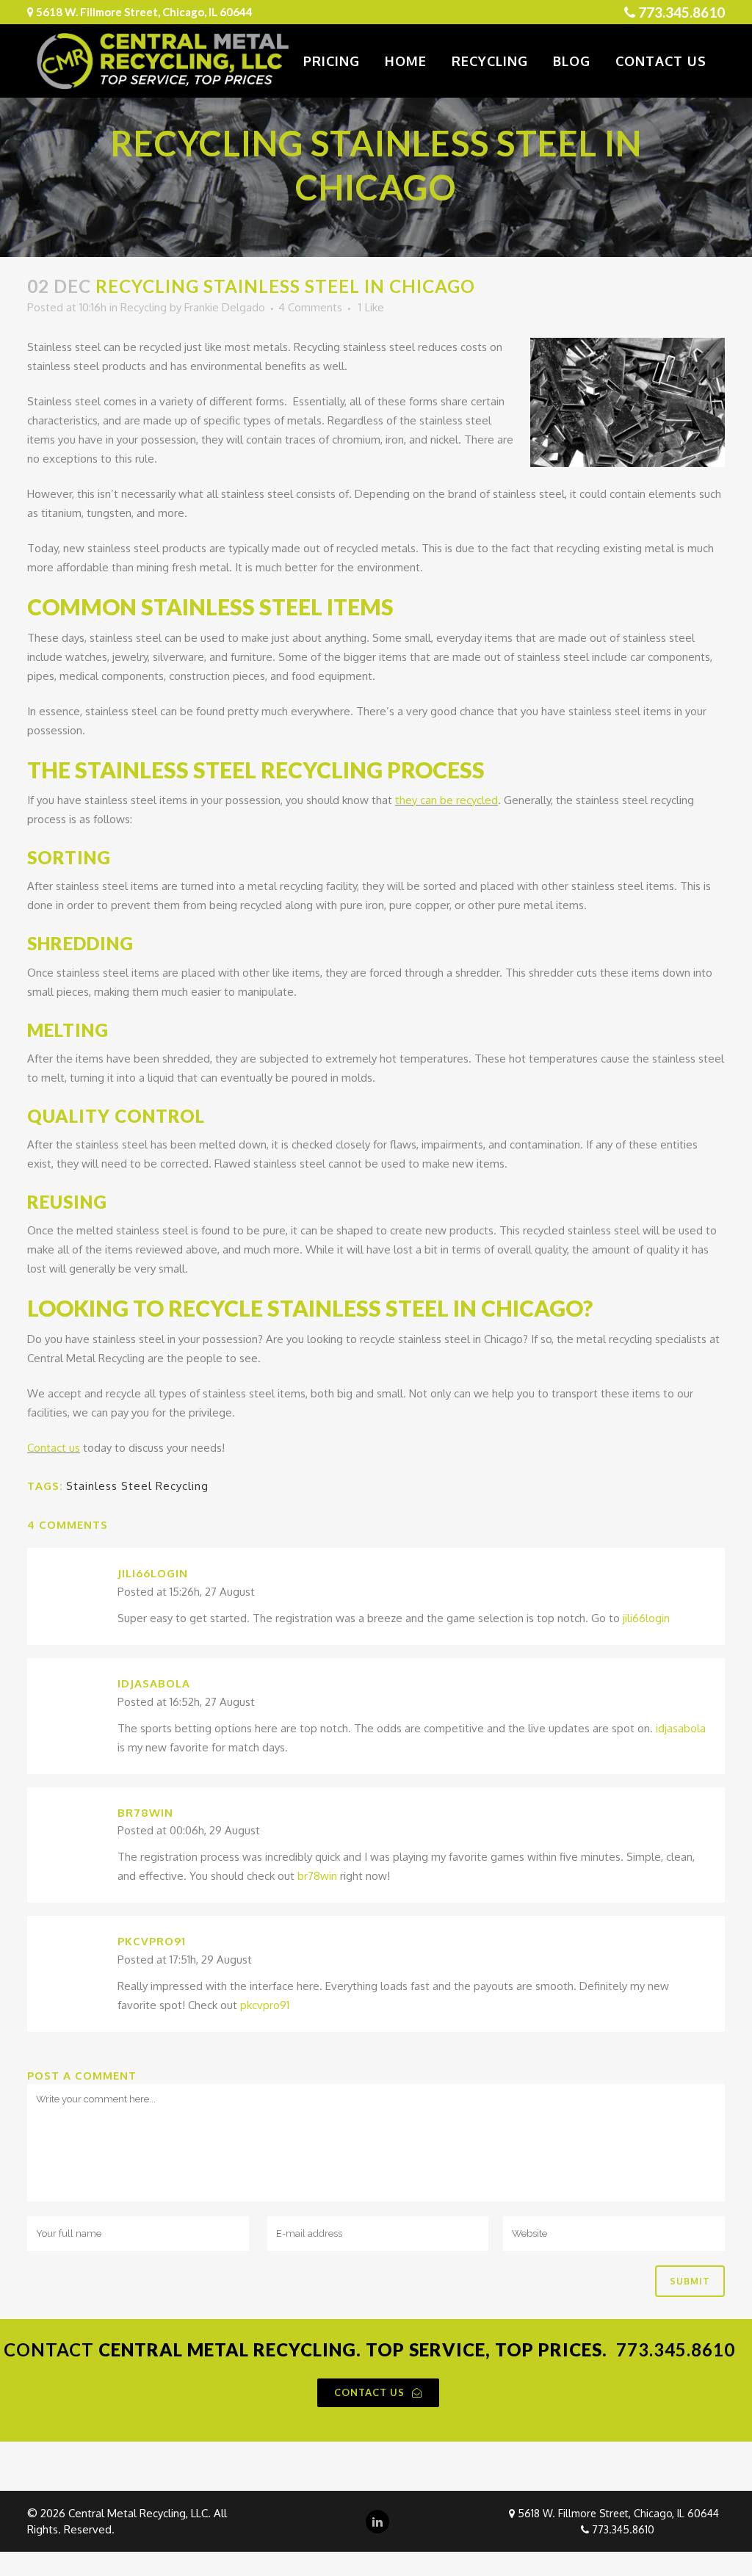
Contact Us (369, 2392)
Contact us (54, 1448)
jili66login (153, 1573)
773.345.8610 (681, 12)
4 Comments (310, 307)
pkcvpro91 (152, 1941)
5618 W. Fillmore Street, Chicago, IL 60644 (618, 2513)
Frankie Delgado (225, 307)
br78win (145, 1813)
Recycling (144, 307)
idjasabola (154, 1683)
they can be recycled (446, 800)
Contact (49, 2349)
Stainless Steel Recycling (137, 1486)
